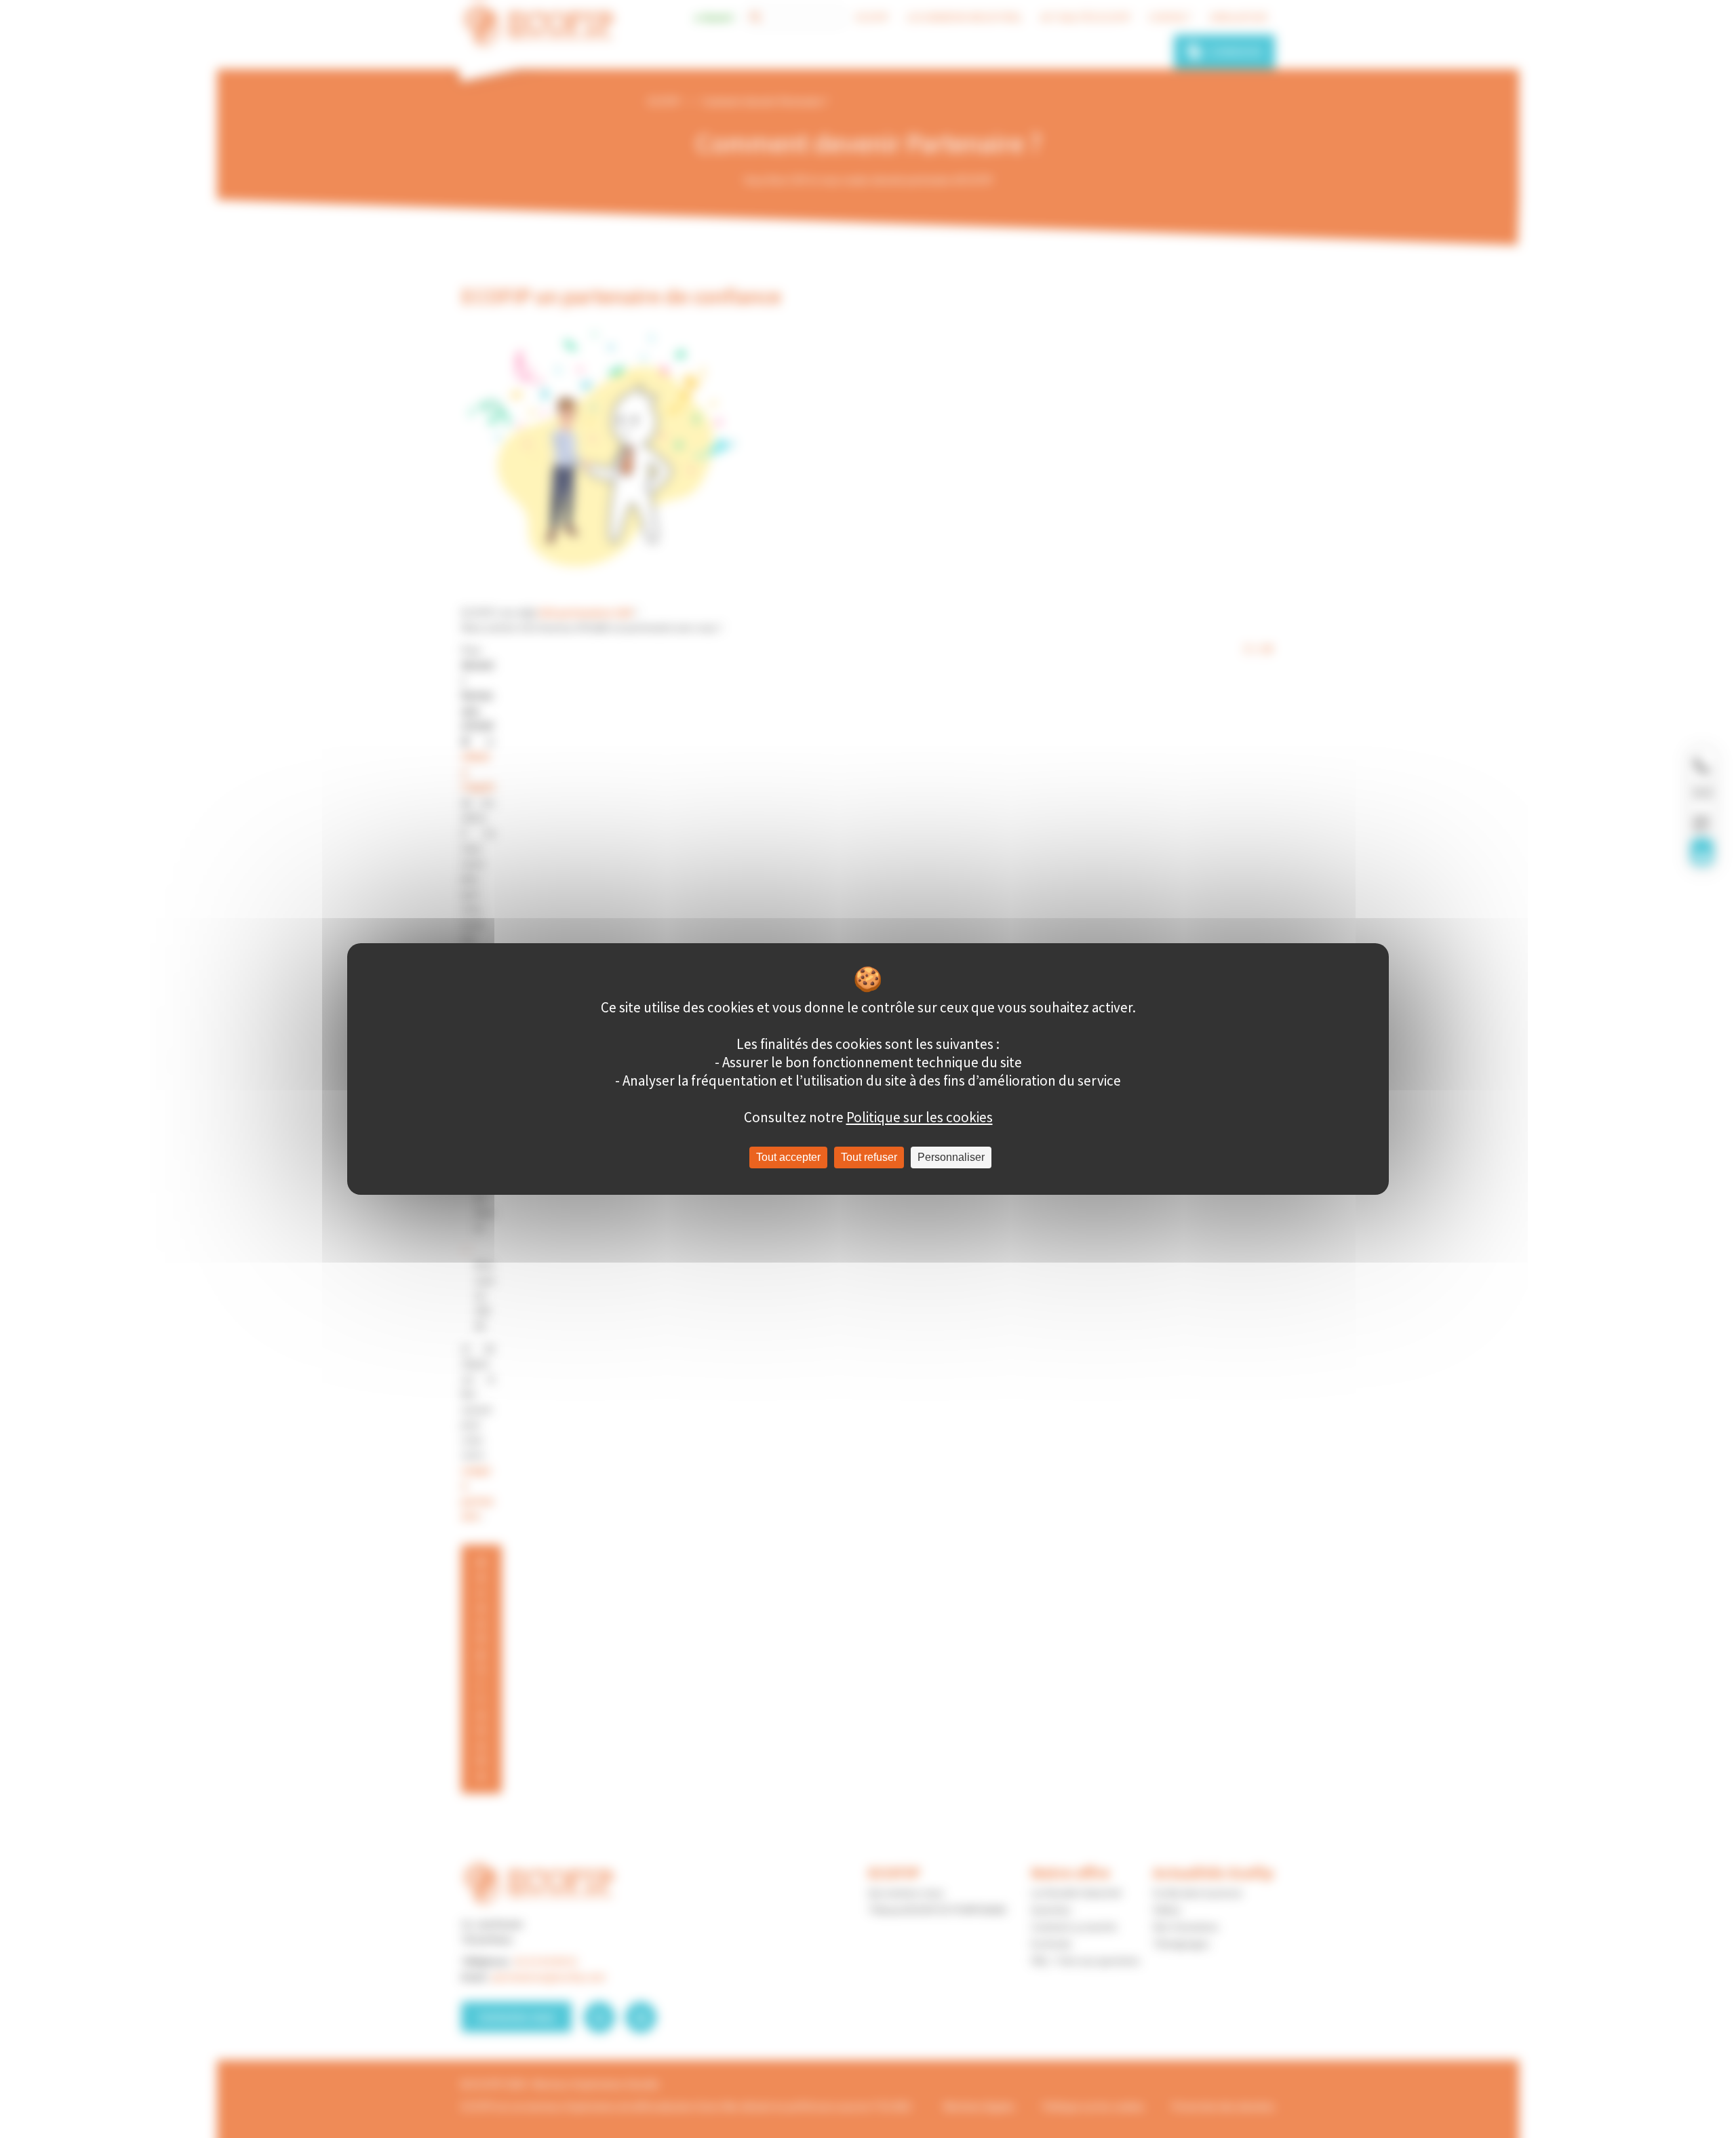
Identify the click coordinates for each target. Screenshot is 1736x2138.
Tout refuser (869, 1157)
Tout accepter (788, 1157)
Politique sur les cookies (920, 1117)
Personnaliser (951, 1157)
